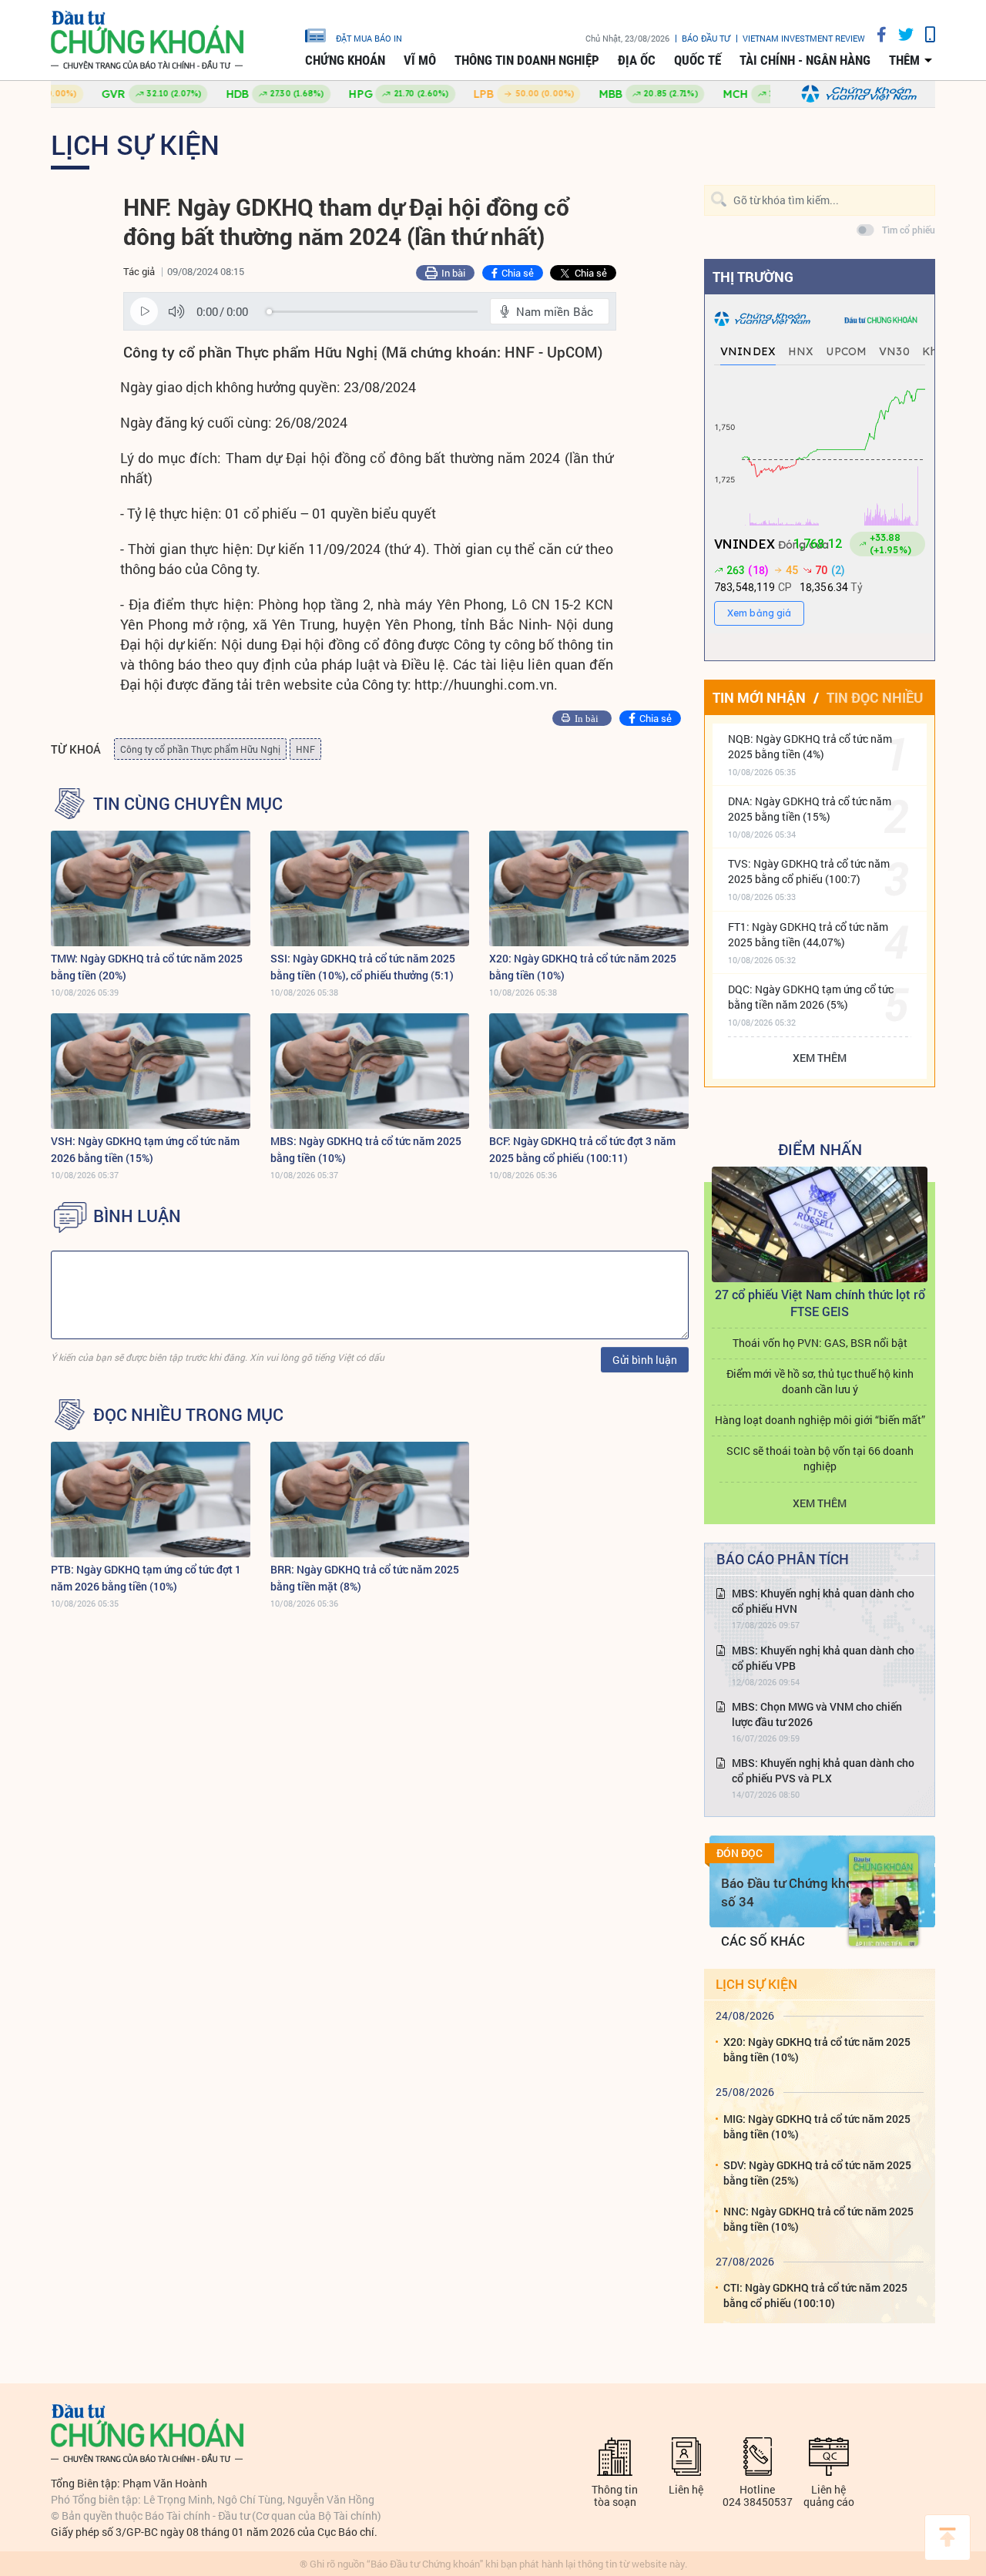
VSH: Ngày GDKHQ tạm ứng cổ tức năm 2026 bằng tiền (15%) (145, 1149)
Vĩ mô (420, 60)
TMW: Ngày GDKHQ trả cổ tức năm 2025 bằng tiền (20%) (147, 967)
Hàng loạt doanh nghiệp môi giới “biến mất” (820, 1420)
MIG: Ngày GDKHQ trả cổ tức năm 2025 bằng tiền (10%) (817, 2126)
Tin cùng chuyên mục (188, 804)
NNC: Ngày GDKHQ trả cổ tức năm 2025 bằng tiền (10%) (818, 2219)
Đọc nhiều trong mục (188, 1415)
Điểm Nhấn (820, 1149)
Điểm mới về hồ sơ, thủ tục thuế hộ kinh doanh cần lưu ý (820, 1381)
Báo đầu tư (706, 38)
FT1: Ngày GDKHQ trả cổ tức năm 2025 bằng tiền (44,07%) (808, 934)
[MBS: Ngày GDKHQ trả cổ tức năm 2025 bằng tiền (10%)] (370, 1071)
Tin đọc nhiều (875, 697)
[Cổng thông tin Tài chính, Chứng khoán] (147, 40)
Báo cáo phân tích (783, 1559)
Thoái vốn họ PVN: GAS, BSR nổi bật (820, 1343)
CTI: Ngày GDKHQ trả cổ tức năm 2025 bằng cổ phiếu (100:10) (815, 2295)
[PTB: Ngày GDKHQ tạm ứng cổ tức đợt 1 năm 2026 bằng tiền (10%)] (151, 1500)
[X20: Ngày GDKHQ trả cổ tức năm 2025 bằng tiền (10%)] (589, 888)
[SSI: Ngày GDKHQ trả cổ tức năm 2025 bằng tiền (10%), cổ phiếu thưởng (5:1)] (370, 888)
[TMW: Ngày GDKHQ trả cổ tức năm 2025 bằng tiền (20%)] (151, 888)
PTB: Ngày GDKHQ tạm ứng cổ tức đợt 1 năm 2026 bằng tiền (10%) (146, 1578)
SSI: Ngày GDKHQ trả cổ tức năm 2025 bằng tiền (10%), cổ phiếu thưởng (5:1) (363, 967)
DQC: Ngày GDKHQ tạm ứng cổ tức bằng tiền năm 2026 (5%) (811, 997)
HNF (305, 749)
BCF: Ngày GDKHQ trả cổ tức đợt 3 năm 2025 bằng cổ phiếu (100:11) (582, 1149)
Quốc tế (698, 60)
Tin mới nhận (759, 697)
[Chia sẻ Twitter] (900, 34)
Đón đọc (739, 1853)
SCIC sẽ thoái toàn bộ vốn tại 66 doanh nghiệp (820, 1458)
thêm (904, 60)
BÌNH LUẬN (137, 1216)
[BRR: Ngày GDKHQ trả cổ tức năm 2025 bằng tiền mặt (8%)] (370, 1500)
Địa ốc (637, 60)
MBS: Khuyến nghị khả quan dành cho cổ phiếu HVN (823, 1601)
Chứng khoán (345, 60)
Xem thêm (820, 1058)
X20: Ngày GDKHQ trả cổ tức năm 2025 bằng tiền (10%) (583, 967)
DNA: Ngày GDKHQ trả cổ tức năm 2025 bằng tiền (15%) (810, 809)
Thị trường (753, 277)
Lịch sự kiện (135, 144)
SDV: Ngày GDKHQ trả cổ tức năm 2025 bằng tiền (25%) (817, 2173)
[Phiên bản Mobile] (924, 34)
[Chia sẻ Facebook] (876, 34)
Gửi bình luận (645, 1360)
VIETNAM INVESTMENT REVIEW (804, 38)
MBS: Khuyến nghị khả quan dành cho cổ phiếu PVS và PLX (823, 1770)
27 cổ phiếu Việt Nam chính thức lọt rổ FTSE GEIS (820, 1303)
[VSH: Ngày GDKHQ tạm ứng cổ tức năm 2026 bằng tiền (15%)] (151, 1071)
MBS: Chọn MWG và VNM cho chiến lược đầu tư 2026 (817, 1714)
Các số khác (763, 1941)
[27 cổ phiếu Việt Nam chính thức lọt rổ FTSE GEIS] (820, 1224)
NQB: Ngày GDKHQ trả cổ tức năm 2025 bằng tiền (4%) (810, 746)
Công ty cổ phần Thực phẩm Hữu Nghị (200, 749)
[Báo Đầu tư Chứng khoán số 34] (884, 1899)
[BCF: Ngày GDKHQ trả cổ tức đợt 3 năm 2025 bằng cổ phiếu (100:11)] (589, 1071)
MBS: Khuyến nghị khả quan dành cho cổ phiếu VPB (823, 1658)
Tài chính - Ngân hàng (805, 60)
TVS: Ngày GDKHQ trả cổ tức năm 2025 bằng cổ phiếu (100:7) (809, 871)
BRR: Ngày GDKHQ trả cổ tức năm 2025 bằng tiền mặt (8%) (365, 1578)
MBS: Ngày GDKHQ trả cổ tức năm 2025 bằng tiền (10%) (366, 1149)
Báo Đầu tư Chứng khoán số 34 (795, 1892)
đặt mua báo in (369, 38)
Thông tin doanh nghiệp (527, 60)
